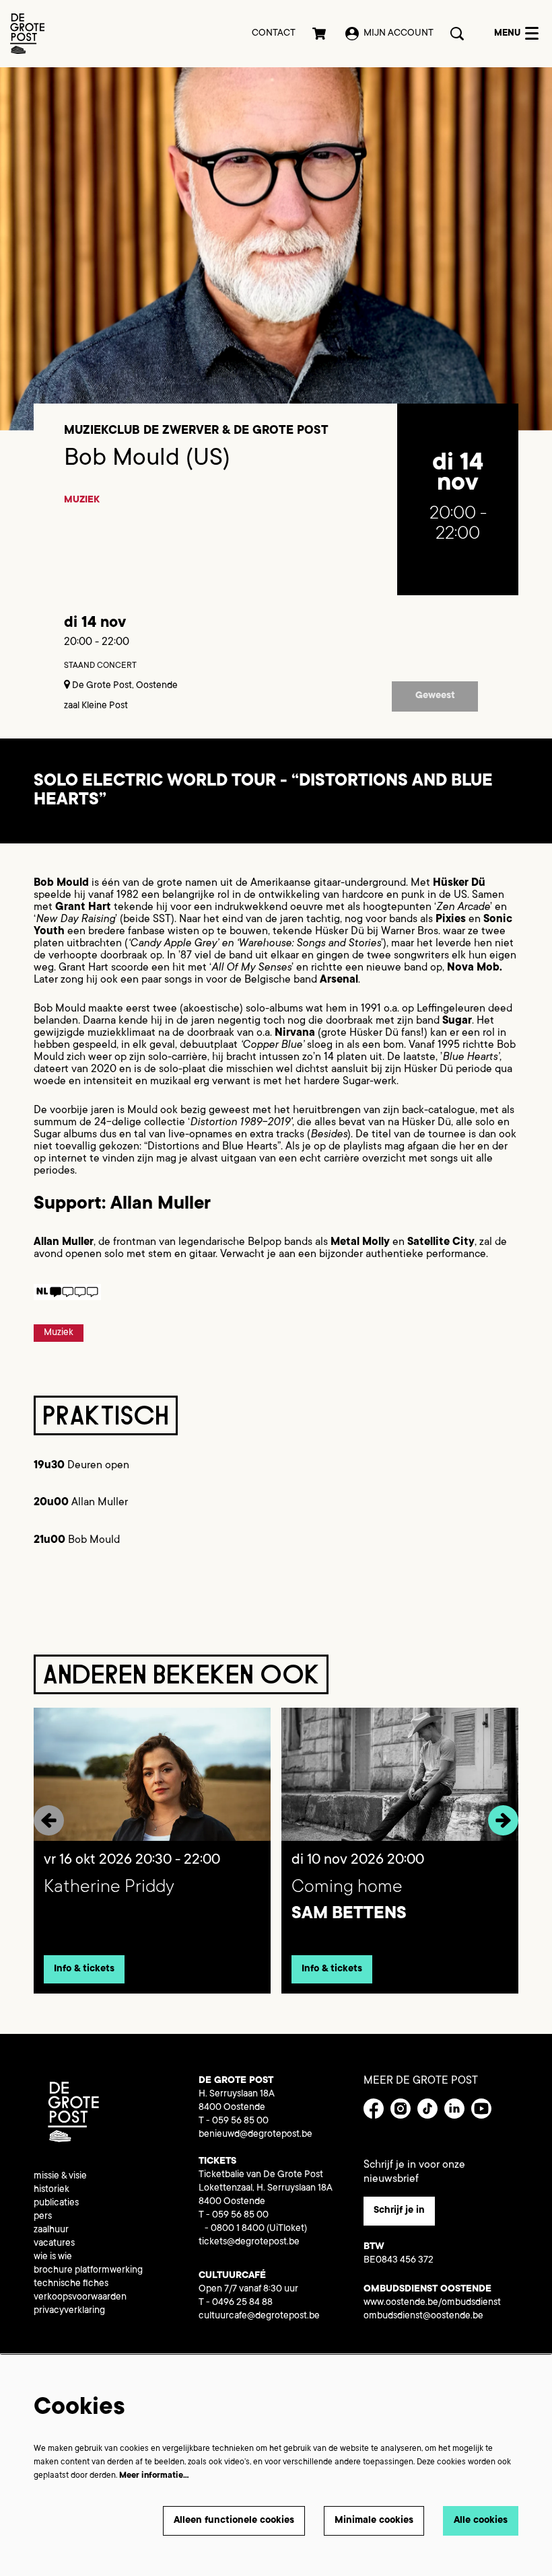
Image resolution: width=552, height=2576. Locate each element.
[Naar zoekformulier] (457, 34)
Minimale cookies (374, 2521)
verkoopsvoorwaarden (80, 2298)
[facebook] (374, 2109)
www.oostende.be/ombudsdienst (432, 2303)
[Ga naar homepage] (27, 34)
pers (43, 2217)
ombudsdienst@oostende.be (423, 2316)
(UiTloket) (287, 2229)
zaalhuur (51, 2230)
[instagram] (401, 2109)
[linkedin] (454, 2109)
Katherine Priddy (109, 1888)
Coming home (347, 1888)
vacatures (54, 2244)
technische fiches (71, 2284)
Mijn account (399, 34)
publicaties (56, 2203)
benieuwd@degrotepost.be (255, 2135)
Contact (274, 34)
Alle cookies (481, 2521)
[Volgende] (503, 1820)
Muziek (82, 500)
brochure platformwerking (88, 2271)
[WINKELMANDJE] (320, 34)
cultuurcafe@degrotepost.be (259, 2316)
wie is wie (53, 2257)
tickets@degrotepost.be (249, 2242)
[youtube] (481, 2109)
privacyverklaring (69, 2311)
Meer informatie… (154, 2476)
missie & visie (60, 2176)
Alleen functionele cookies (234, 2521)
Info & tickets (84, 1969)
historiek (51, 2190)
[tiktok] (427, 2109)
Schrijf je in (399, 2211)
